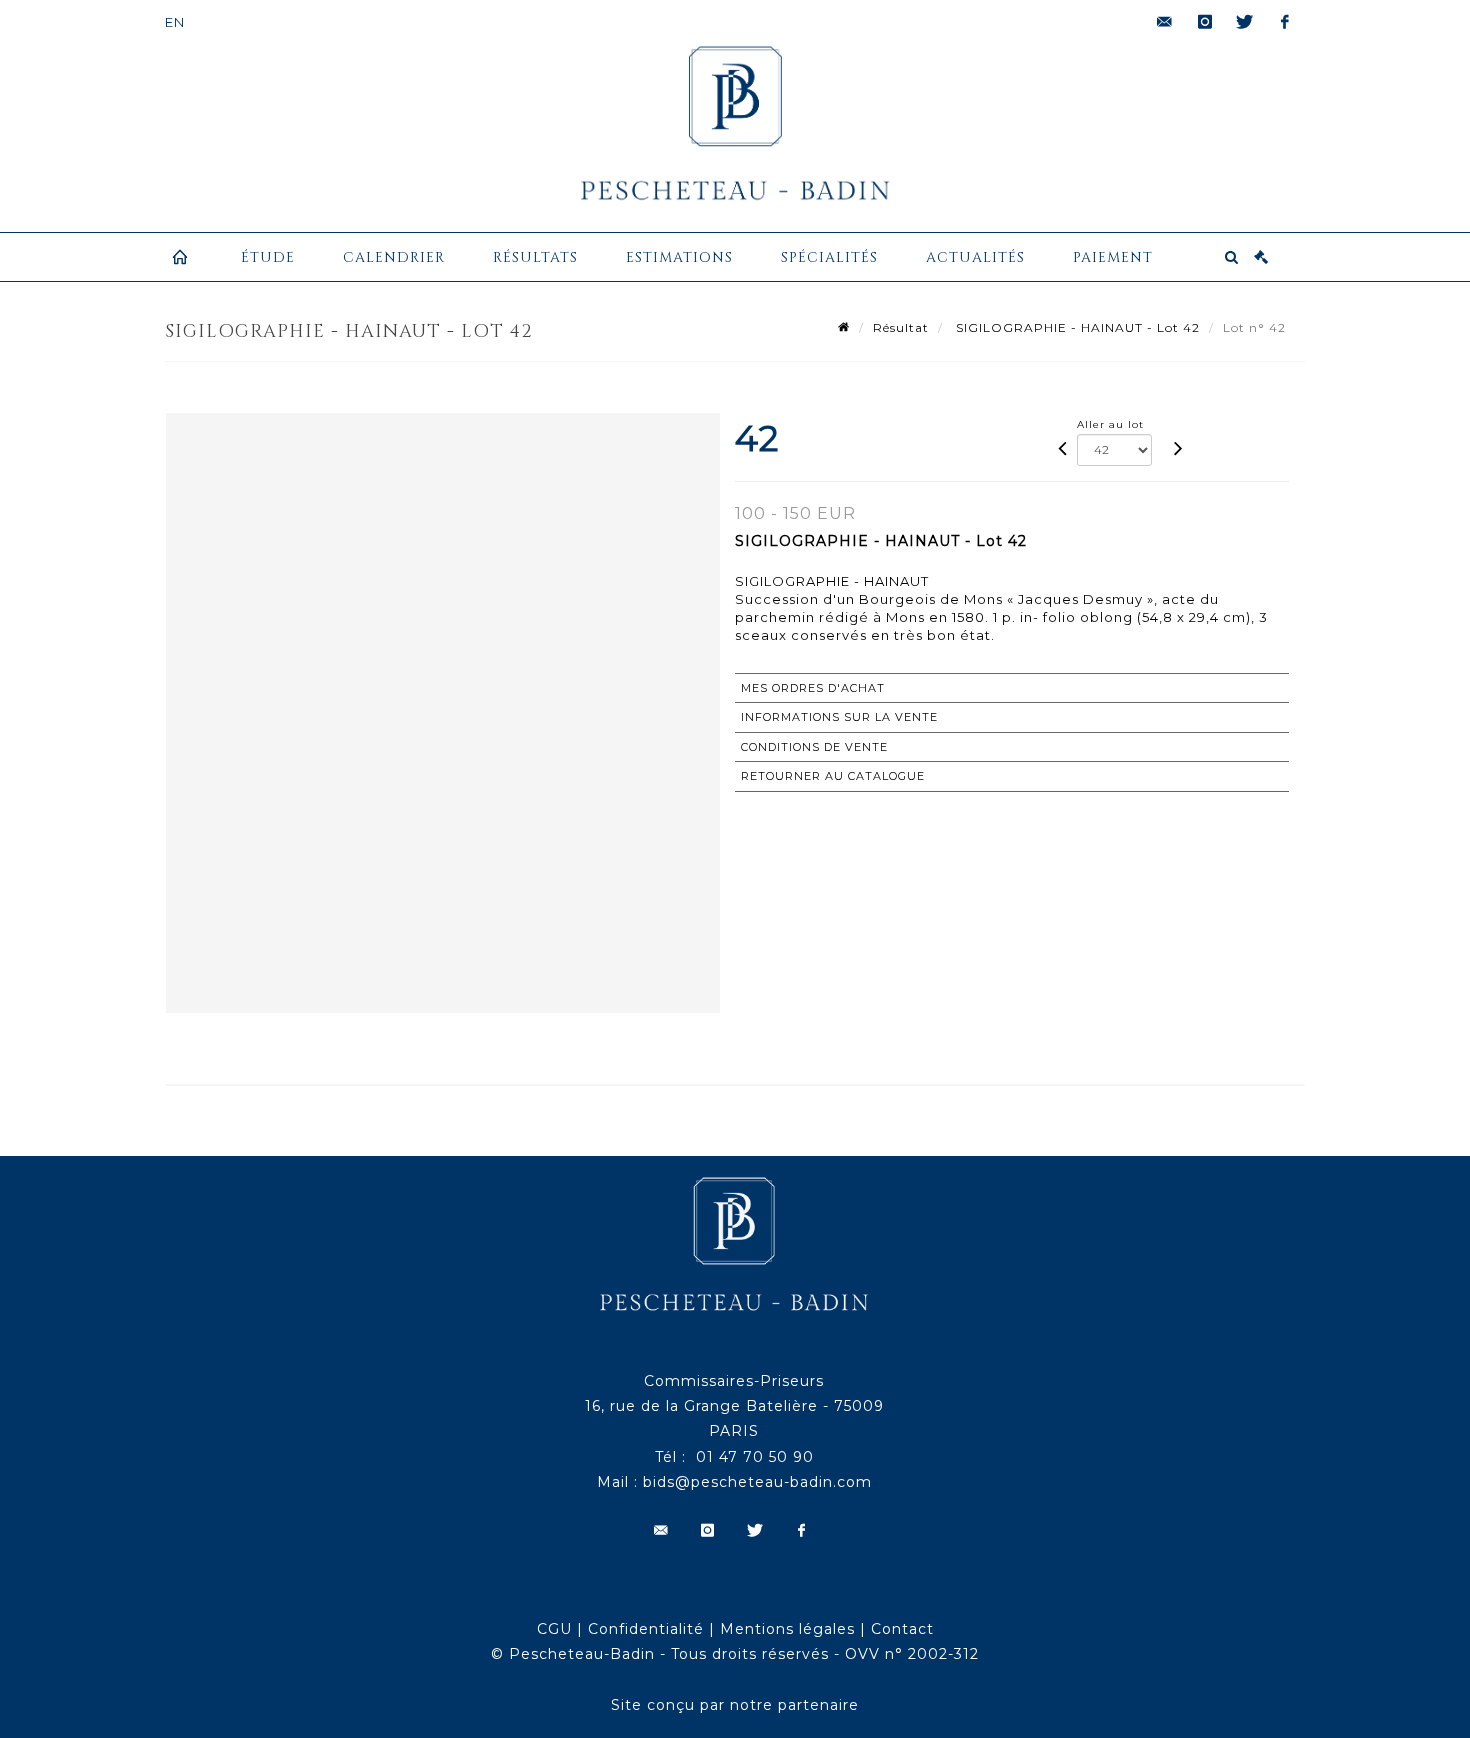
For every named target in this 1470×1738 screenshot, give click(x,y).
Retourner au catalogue (833, 776)
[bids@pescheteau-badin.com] (1165, 22)
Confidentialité (646, 1629)
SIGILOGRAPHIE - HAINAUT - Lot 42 (1076, 327)
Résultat (901, 327)
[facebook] (1285, 22)
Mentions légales (787, 1629)
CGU (554, 1629)
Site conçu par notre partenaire (735, 1705)
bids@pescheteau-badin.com (757, 1482)
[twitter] (1245, 22)
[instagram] (1205, 22)
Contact (902, 1629)
